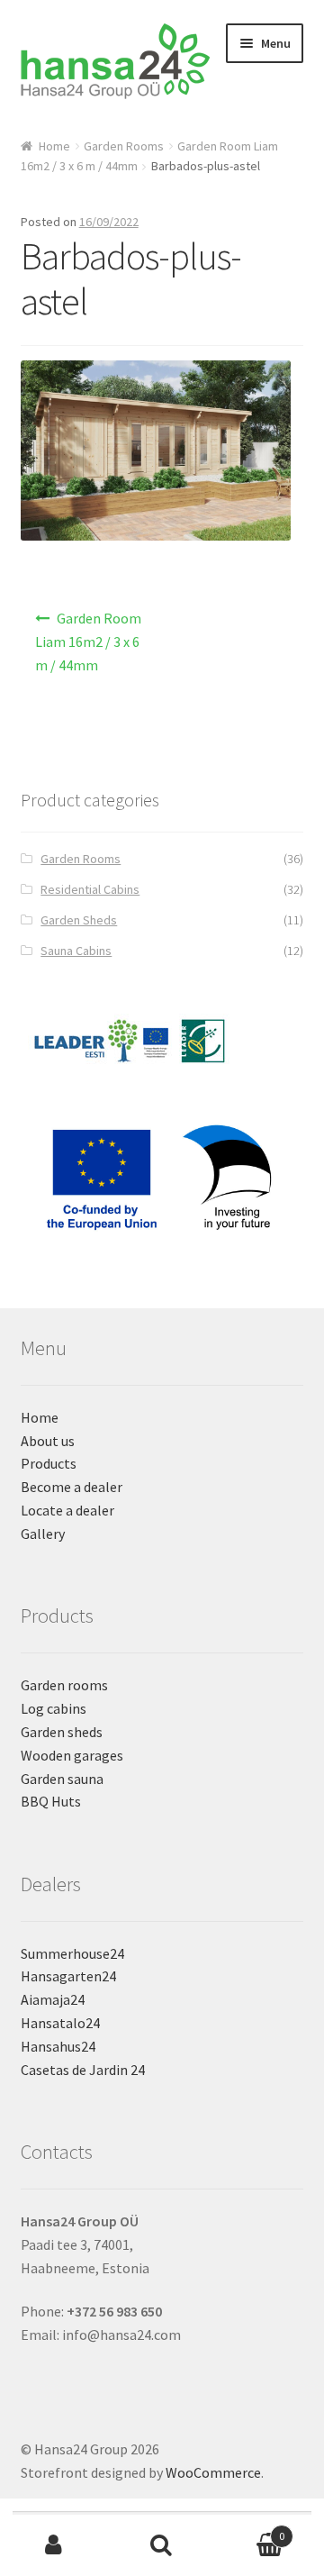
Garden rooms (64, 1685)
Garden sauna (62, 1779)
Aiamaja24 (53, 1999)
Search (162, 2545)
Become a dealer (72, 1487)
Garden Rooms (124, 146)
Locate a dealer (67, 1510)
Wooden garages (72, 1755)
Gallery (43, 1534)
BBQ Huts (51, 1801)
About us (48, 1441)
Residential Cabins (90, 889)
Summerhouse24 (72, 1953)
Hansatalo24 (60, 2023)
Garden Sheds (79, 920)
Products (49, 1463)
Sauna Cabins (76, 951)
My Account (54, 2545)
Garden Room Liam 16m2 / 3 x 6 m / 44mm (89, 642)
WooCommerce (213, 2472)
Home (54, 146)
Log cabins (54, 1708)
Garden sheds (62, 1732)
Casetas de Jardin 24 (83, 2070)
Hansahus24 (58, 2046)
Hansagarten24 (68, 1976)
